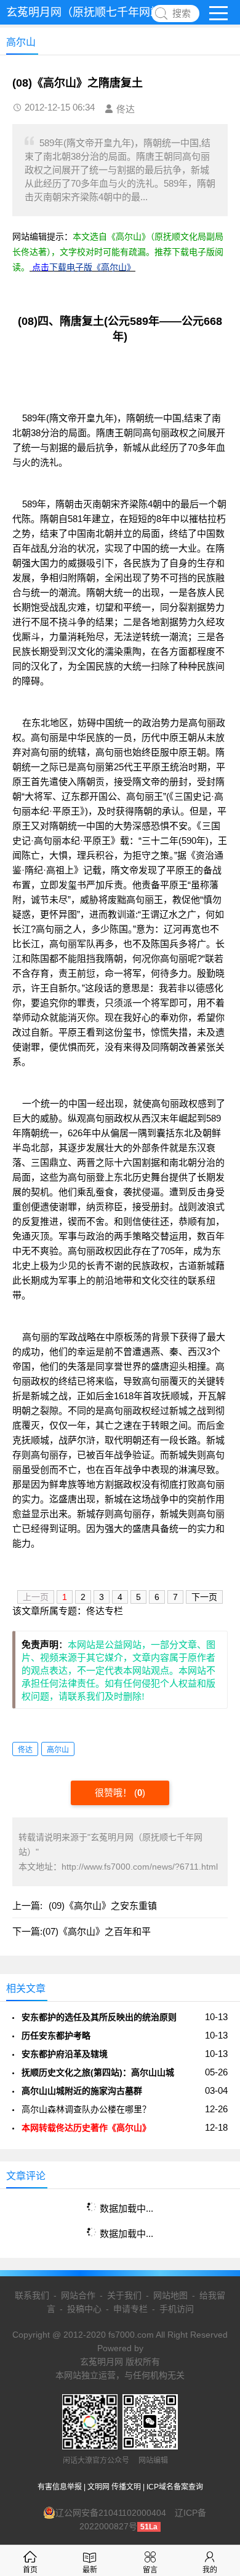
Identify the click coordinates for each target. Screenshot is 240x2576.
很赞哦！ (114, 1793)
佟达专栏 (105, 1611)
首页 (30, 2570)
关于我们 (124, 2295)
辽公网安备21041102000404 (111, 2513)
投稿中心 (84, 2309)
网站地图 (170, 2295)
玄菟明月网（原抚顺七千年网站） (89, 12)
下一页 (204, 1597)
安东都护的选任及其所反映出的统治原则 (99, 2017)
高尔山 (58, 1750)
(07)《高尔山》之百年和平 (97, 1931)
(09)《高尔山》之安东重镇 (103, 1906)
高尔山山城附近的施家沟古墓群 (82, 2091)
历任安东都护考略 (56, 2035)
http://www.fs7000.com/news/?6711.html (140, 1867)
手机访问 (177, 2309)
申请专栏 (130, 2309)
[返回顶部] (215, 2306)
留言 (150, 2570)
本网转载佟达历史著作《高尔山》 (86, 2128)
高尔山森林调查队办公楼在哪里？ (86, 2109)
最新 (90, 2570)
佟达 (25, 1750)
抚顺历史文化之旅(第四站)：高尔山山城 (98, 2072)
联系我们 (32, 2295)
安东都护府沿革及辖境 (65, 2054)
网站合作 (78, 2295)
